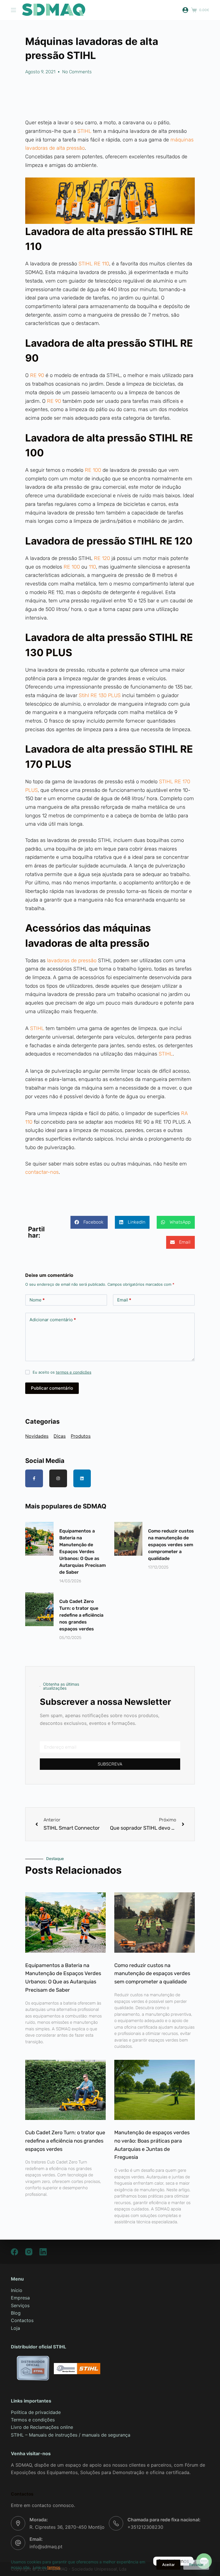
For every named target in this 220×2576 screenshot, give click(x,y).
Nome (37, 1300)
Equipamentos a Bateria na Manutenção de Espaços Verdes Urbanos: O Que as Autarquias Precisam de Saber (82, 1552)
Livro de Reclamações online (42, 2427)
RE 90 (37, 375)
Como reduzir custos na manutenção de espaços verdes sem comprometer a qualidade (171, 1545)
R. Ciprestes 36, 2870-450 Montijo (67, 2527)
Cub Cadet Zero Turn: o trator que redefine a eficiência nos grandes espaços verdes (81, 1615)
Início (17, 2290)
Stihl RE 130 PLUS (99, 695)
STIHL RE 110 (94, 264)
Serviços (20, 2305)
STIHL (85, 131)
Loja (15, 2328)
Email (124, 1300)
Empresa (20, 2298)
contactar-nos (42, 1172)
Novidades (37, 1436)
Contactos (22, 2320)
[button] (89, 1222)
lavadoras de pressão (71, 960)
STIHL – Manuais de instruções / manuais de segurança (71, 2435)
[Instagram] (58, 1478)
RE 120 (102, 558)
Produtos (81, 1436)
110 (92, 567)
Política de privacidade (36, 2412)
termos (54, 2567)
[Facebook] (14, 2252)
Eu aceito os (62, 1372)
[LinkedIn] (43, 2252)
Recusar (196, 2565)
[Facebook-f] (34, 1478)
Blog (16, 2313)
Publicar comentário (52, 1388)
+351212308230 (145, 2527)
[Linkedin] (82, 1478)
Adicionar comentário (53, 1320)
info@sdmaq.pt (46, 2547)
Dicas (60, 1436)
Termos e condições (33, 2420)
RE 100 (92, 470)
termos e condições (74, 1372)
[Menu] (13, 10)
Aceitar (168, 2565)
